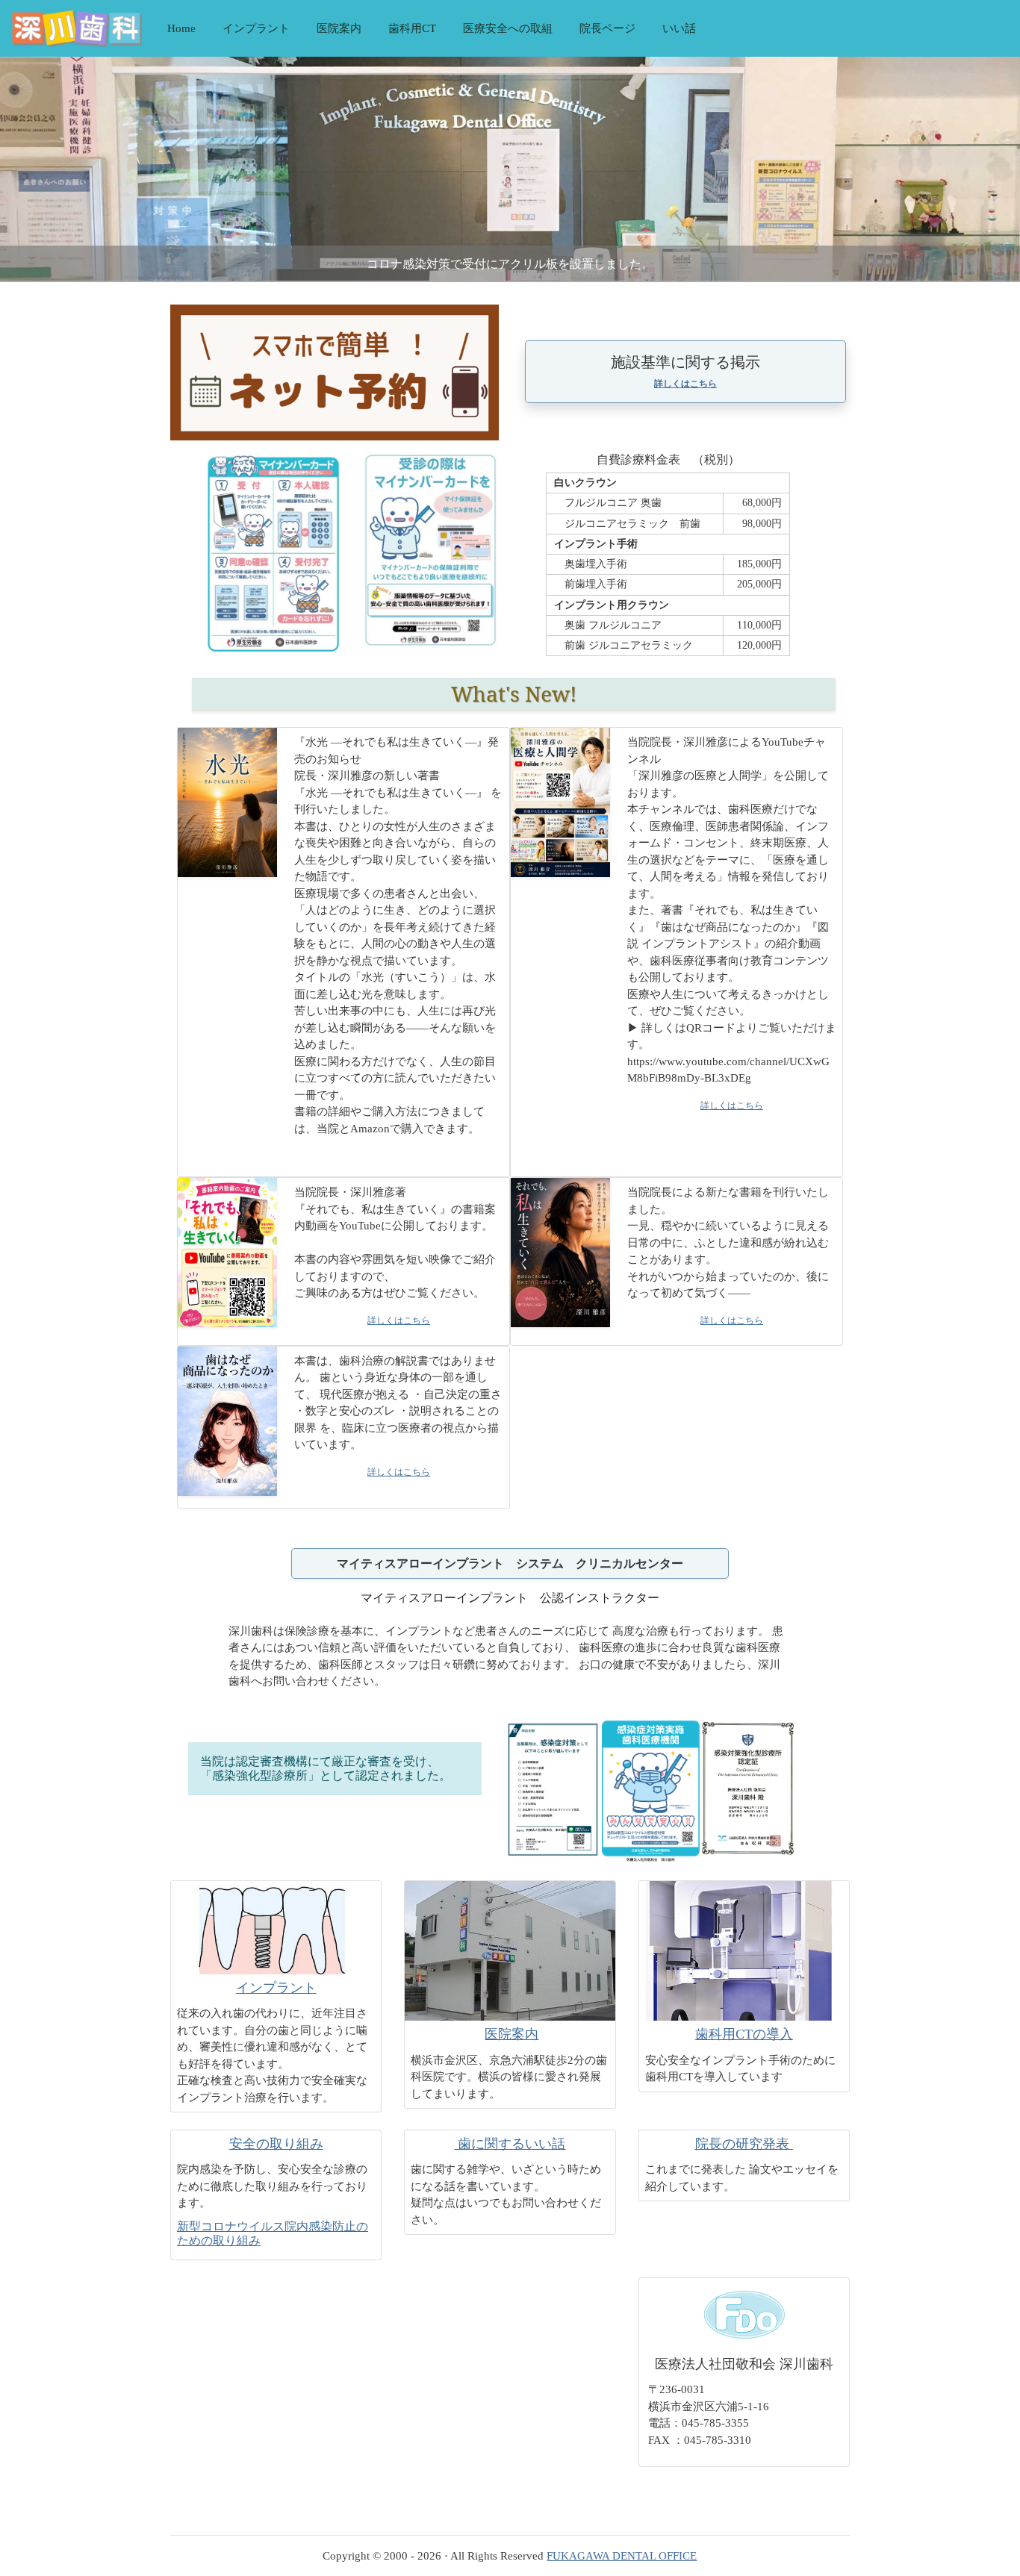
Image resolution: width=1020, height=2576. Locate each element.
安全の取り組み (276, 2144)
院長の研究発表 (744, 2144)
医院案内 (339, 28)
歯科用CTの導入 (744, 2034)
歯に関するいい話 (510, 2144)
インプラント (256, 28)
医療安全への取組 (508, 28)
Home (181, 28)
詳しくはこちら (685, 384)
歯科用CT (412, 28)
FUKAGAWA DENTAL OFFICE (622, 2556)
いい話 (679, 28)
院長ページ (607, 28)
